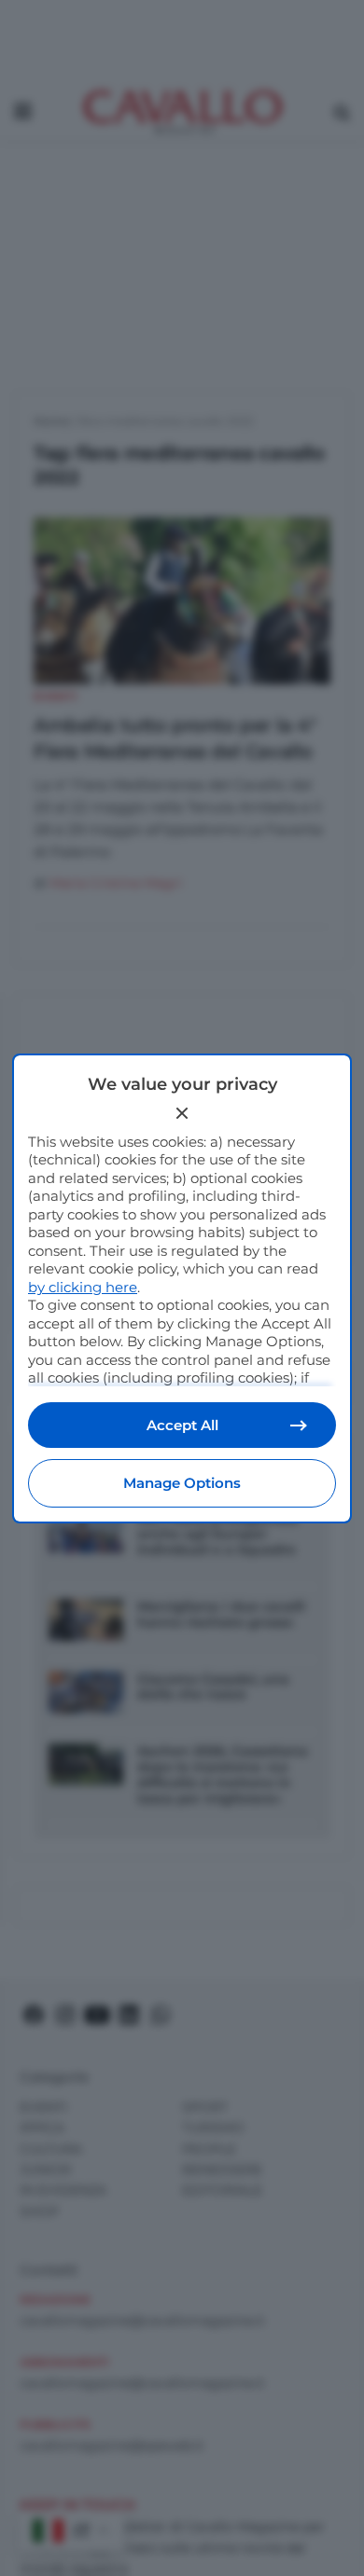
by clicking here (83, 1287)
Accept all (182, 1425)
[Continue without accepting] (182, 1113)
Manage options (182, 1483)
